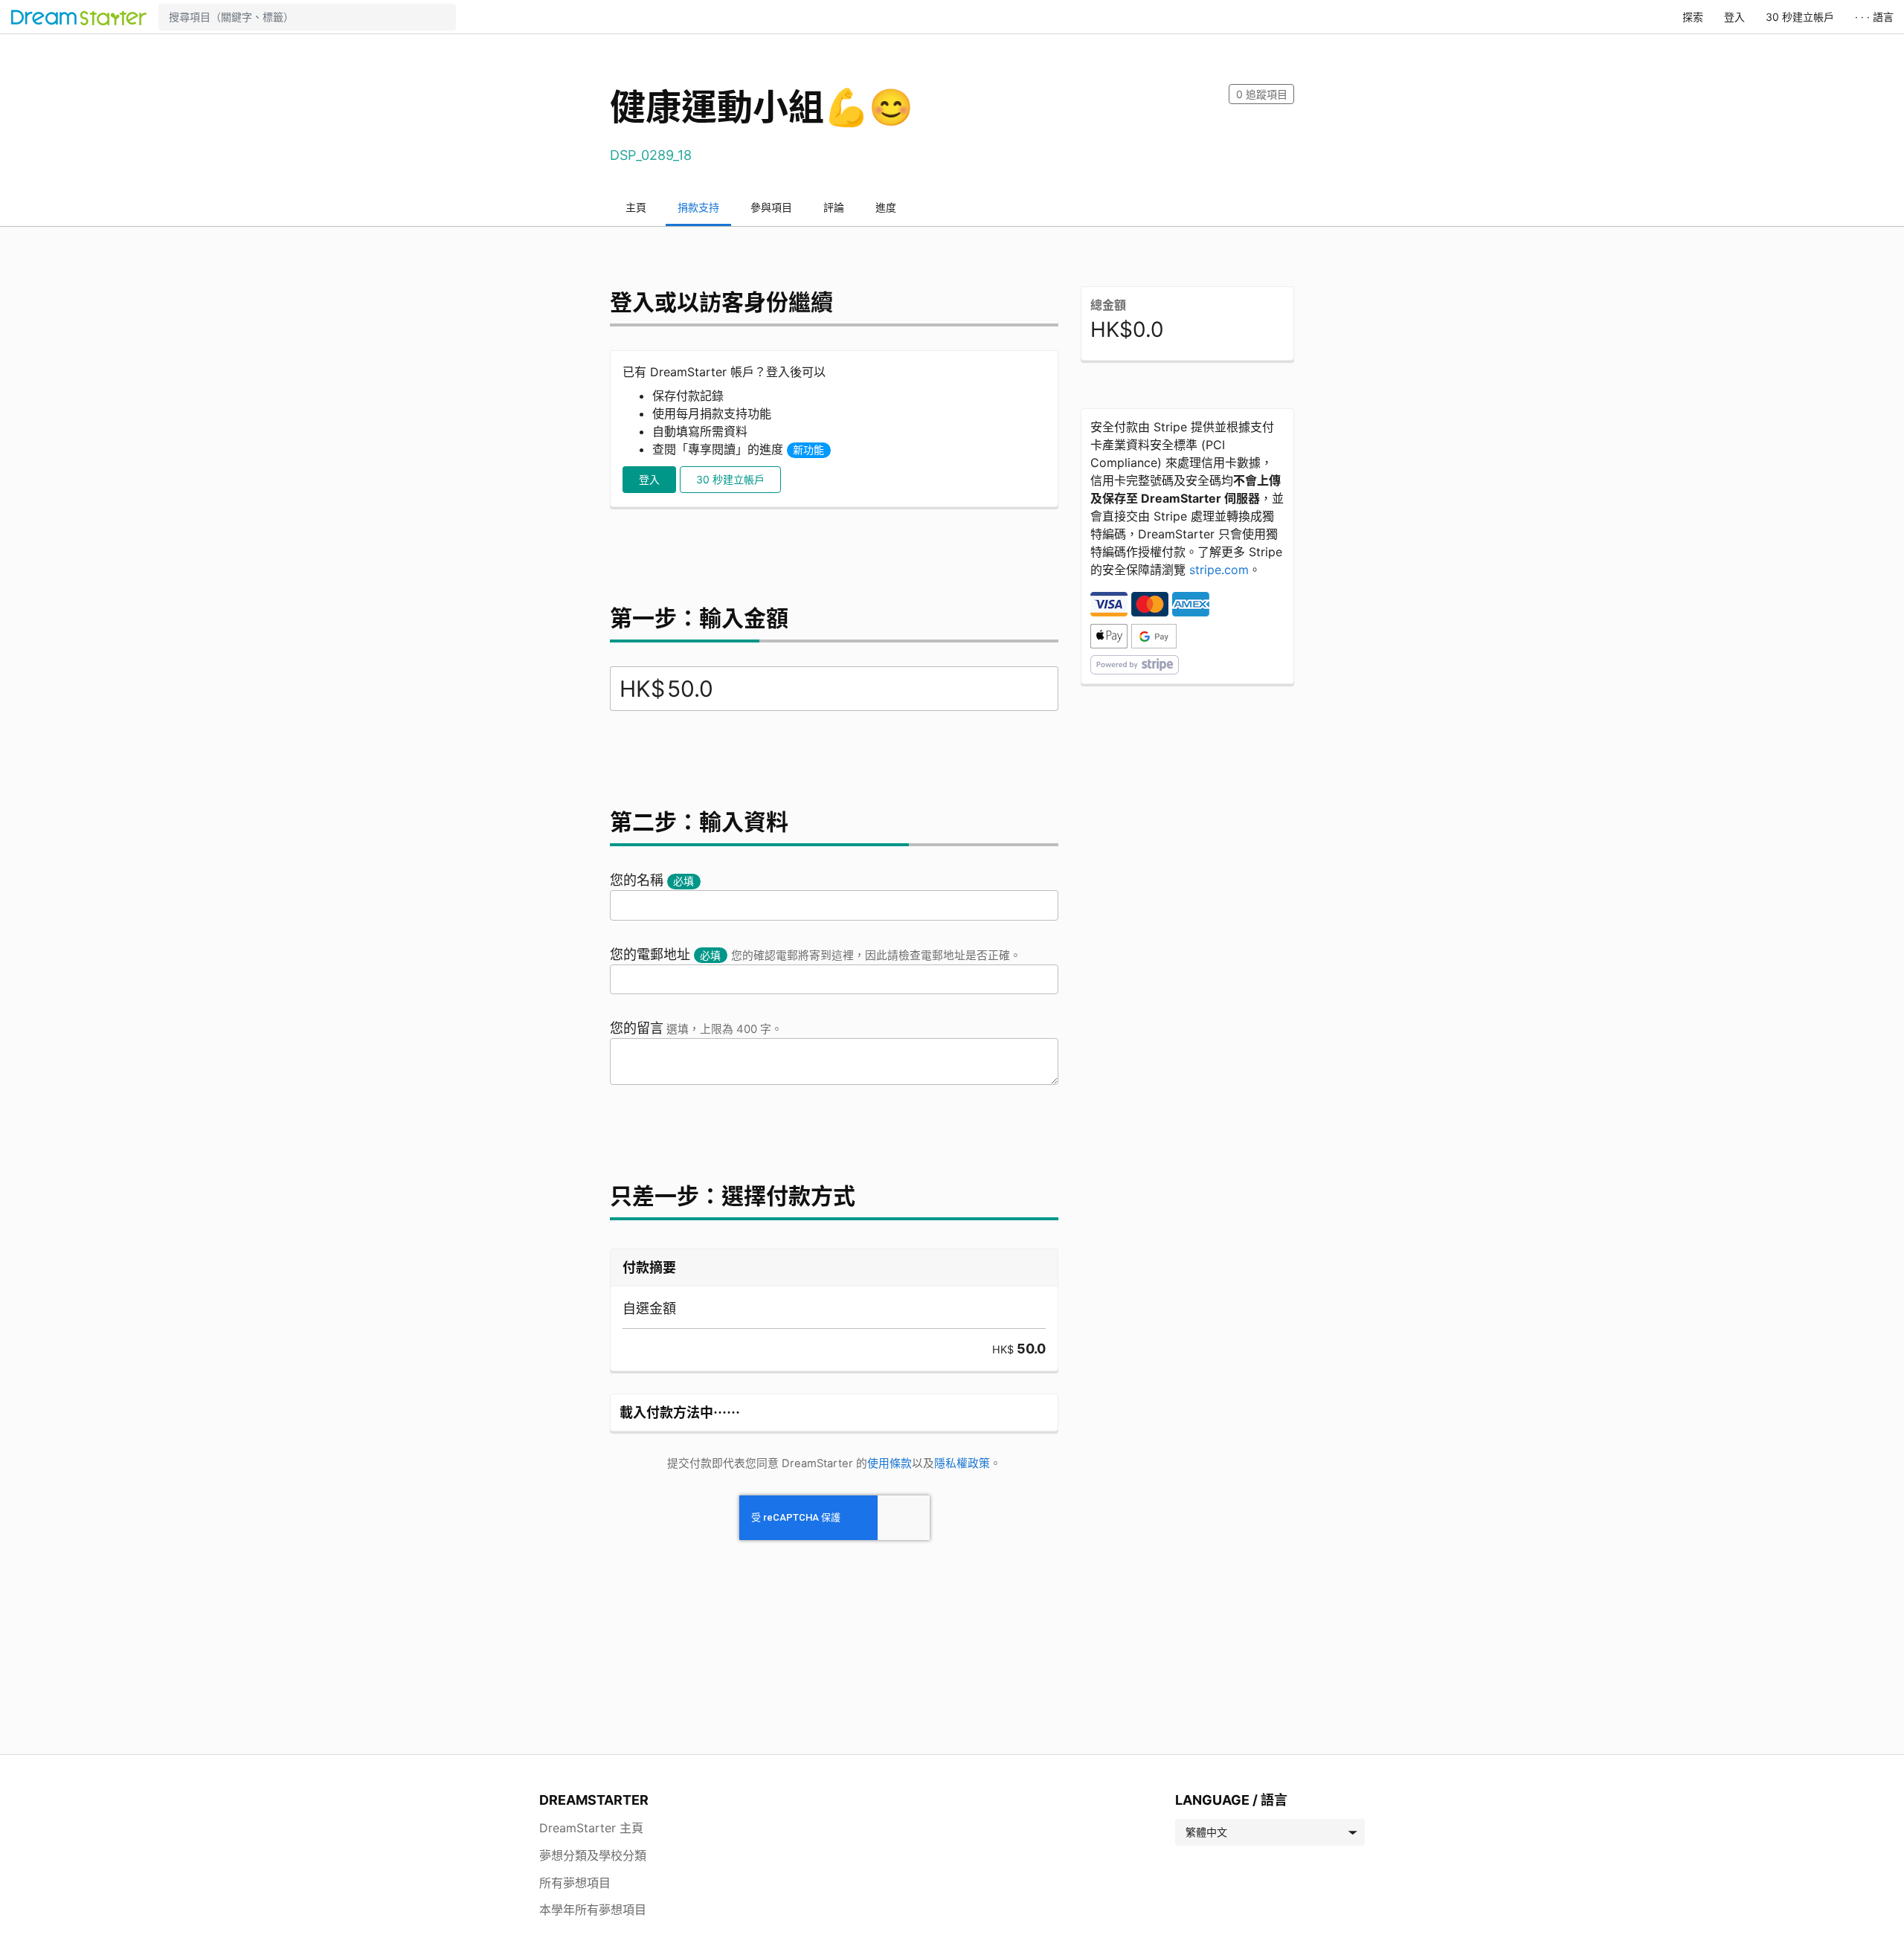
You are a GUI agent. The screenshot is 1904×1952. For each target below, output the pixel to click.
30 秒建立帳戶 (1800, 17)
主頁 (636, 207)
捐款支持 (698, 207)
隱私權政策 (962, 1463)
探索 (1693, 17)
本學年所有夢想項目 (593, 1910)
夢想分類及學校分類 (593, 1855)
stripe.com (1219, 570)
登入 (1734, 17)
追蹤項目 (1262, 94)
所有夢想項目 (575, 1883)
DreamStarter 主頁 (591, 1828)
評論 (834, 207)
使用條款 (890, 1463)
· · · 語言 (1874, 17)
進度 (886, 207)
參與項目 (771, 207)
